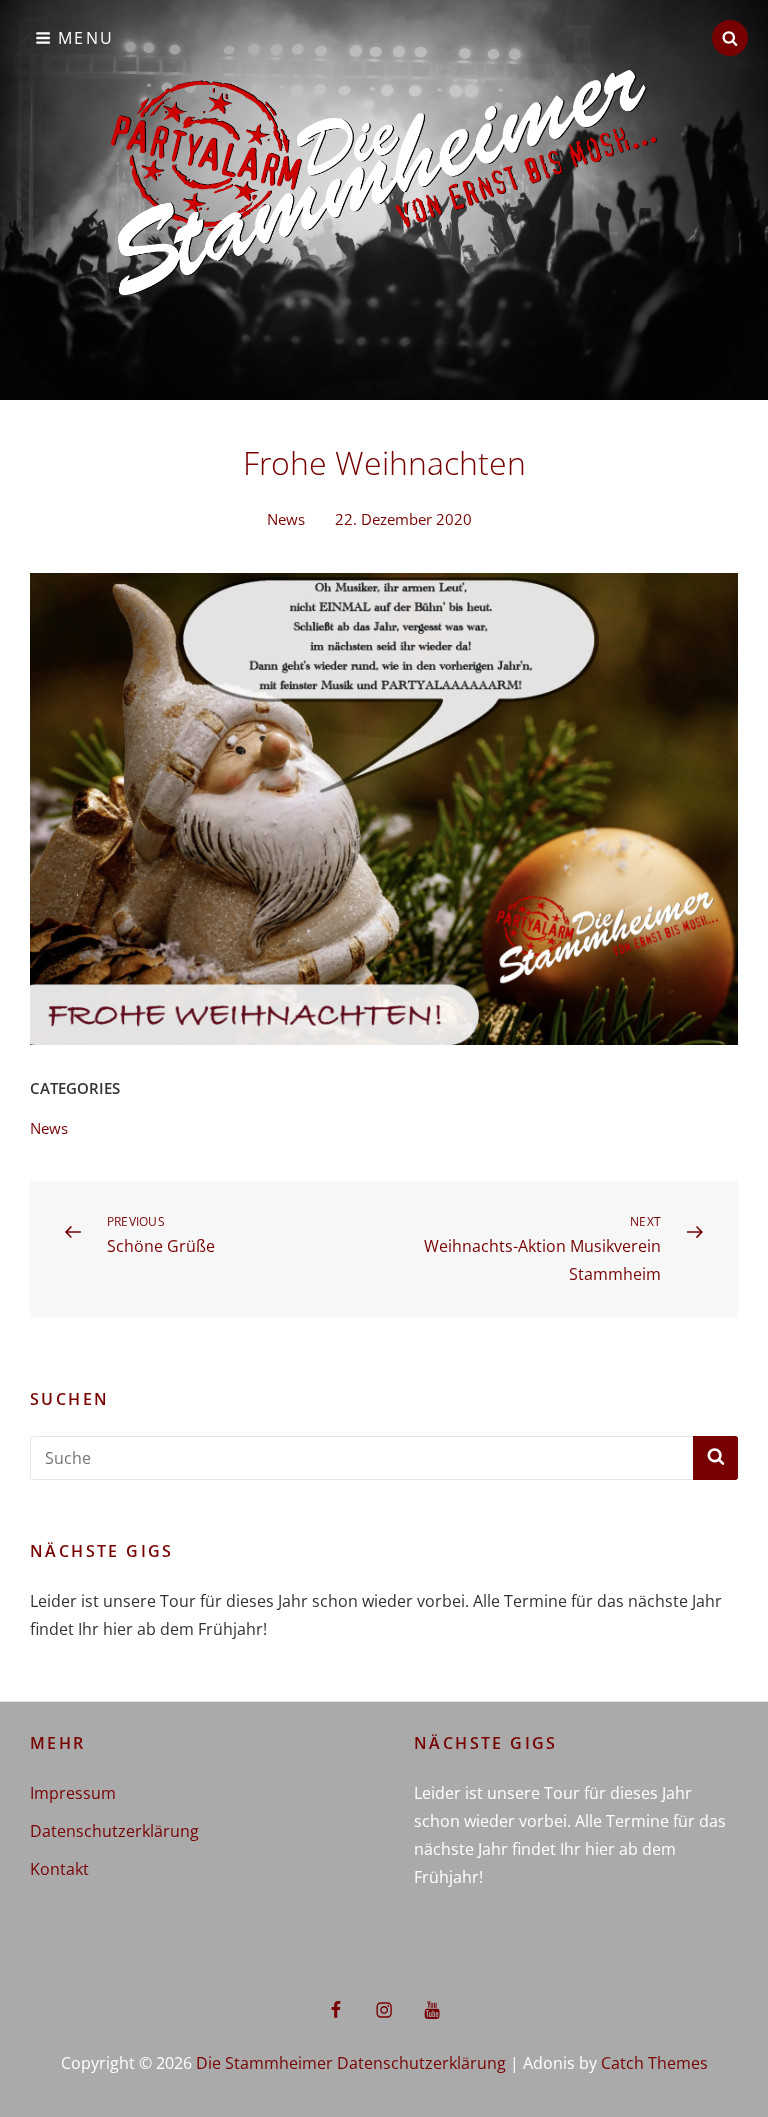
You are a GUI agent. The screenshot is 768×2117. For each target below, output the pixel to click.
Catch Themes (654, 2063)
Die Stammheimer (264, 2063)
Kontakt (59, 1869)
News (286, 519)
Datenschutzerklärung (114, 1831)
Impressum (73, 1793)
